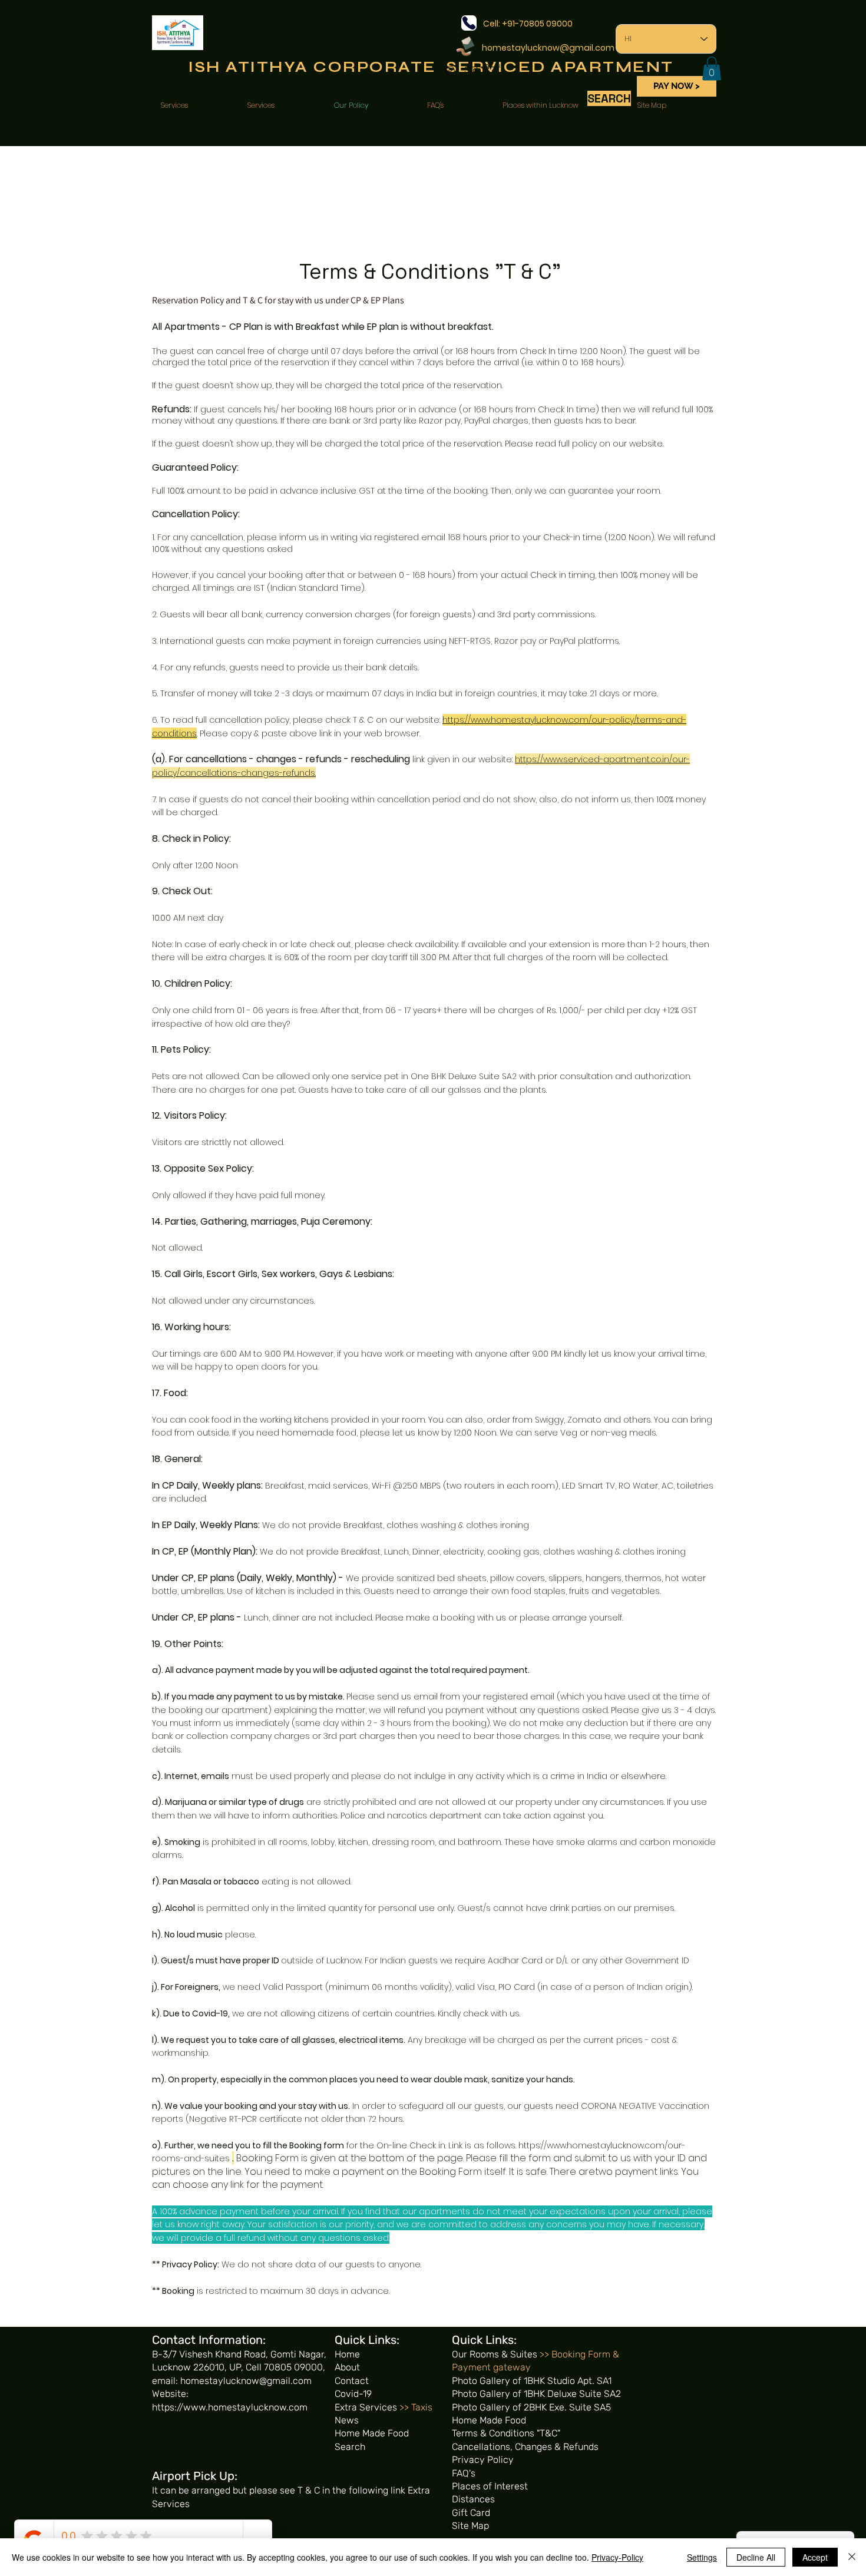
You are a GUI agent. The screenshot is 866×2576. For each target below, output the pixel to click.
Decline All (756, 2557)
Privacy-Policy (617, 2557)
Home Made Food (372, 2433)
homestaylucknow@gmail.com (548, 48)
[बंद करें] (852, 2557)
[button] (712, 69)
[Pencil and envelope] (465, 45)
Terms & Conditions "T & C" (430, 272)
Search (350, 2447)
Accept (815, 2557)
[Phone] (469, 23)
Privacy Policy (190, 2264)
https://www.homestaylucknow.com (230, 2407)
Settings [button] (702, 2557)
